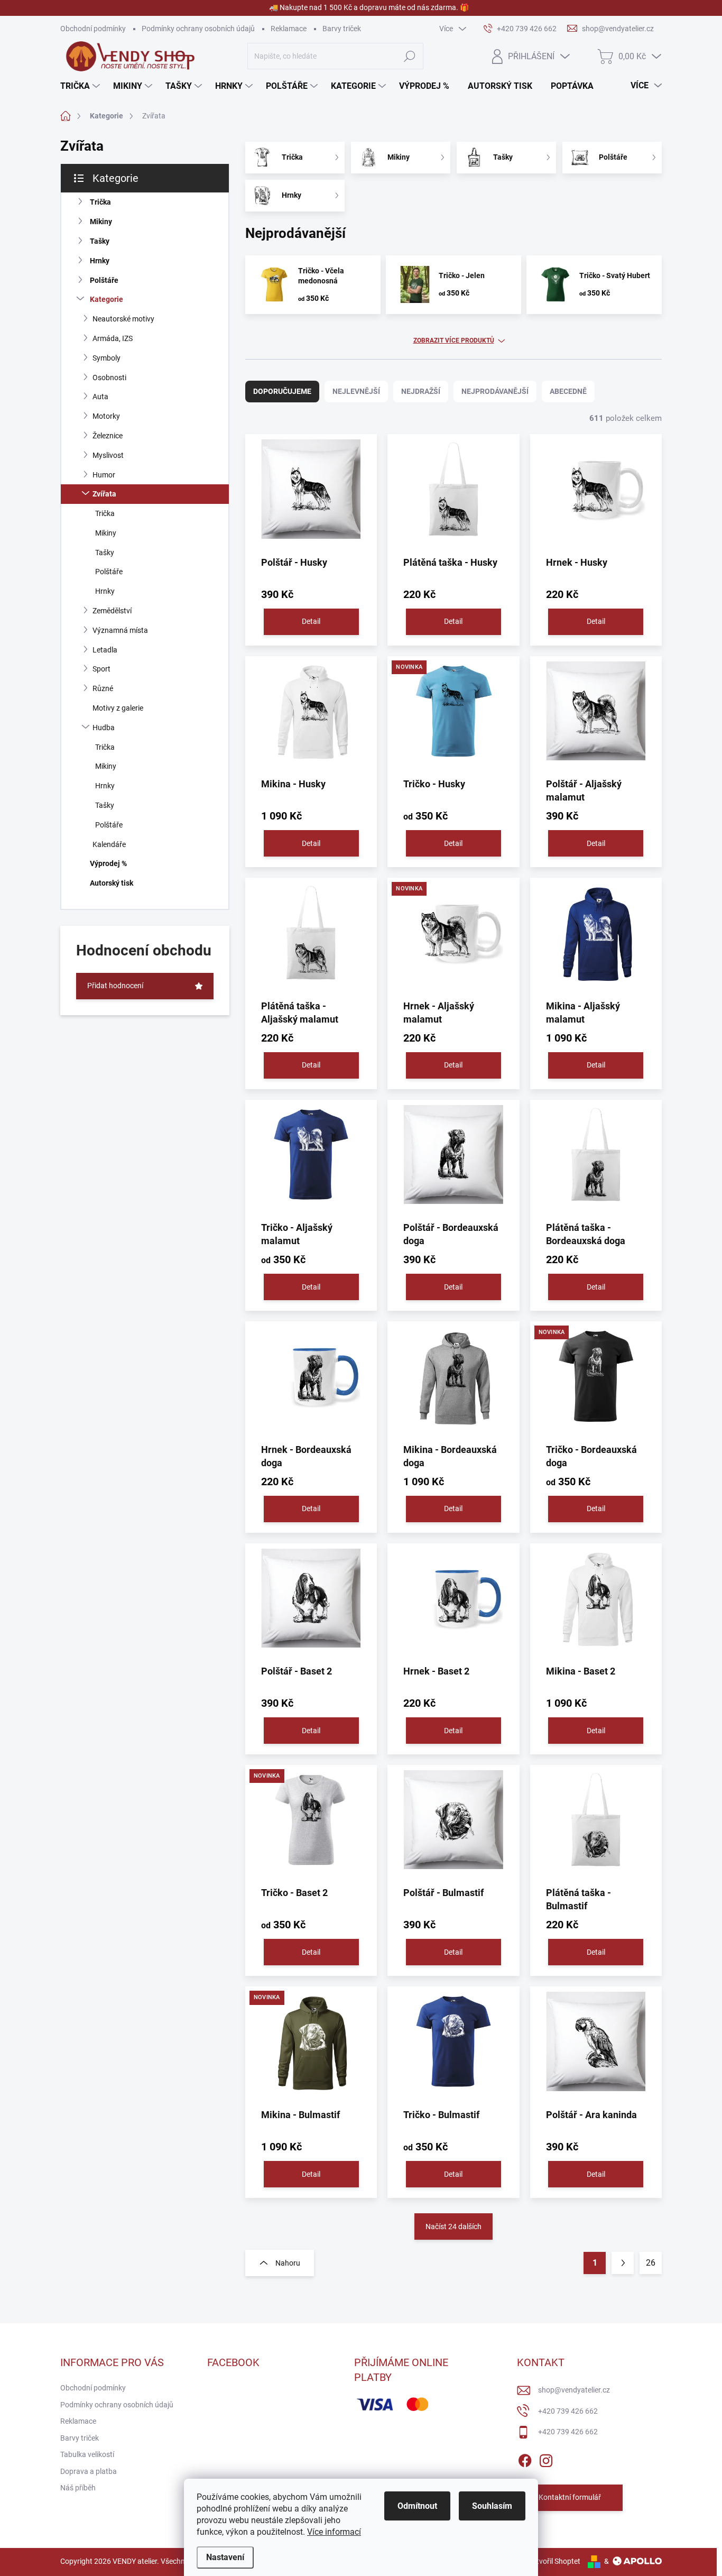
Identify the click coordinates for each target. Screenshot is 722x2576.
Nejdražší (421, 391)
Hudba (104, 728)
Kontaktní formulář (570, 2497)
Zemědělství (112, 611)
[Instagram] (546, 2459)
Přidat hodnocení (115, 986)
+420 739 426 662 (568, 2411)
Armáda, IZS (113, 338)
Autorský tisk (112, 883)
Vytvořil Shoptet (554, 2561)
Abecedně (568, 391)
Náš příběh (78, 2488)
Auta (100, 397)
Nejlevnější (356, 391)
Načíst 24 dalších (453, 2227)
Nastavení (225, 2557)
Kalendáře (109, 844)
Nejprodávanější (495, 391)
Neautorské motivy (123, 319)
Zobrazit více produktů (454, 341)
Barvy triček (342, 29)
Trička (100, 202)
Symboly (107, 358)
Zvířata (104, 494)
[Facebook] (525, 2459)
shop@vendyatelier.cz (574, 2390)
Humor (104, 475)
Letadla (105, 650)
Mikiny (101, 222)
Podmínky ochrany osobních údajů (198, 29)
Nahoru (288, 2263)
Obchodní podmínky (93, 29)
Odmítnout (417, 2506)
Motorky (106, 416)
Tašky (100, 241)
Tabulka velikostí (87, 2454)
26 (651, 2263)
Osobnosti (109, 378)
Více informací (334, 2532)
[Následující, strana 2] (623, 2263)
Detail (311, 621)
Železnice (108, 436)
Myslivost (108, 455)
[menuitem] (81, 86)
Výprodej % (108, 863)
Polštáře (104, 280)
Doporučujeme (282, 391)
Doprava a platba (89, 2471)
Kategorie (107, 299)
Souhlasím (492, 2506)
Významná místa (120, 630)
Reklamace (289, 29)
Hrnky (100, 261)
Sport (101, 669)
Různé (103, 688)
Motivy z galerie (118, 708)
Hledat (410, 56)
